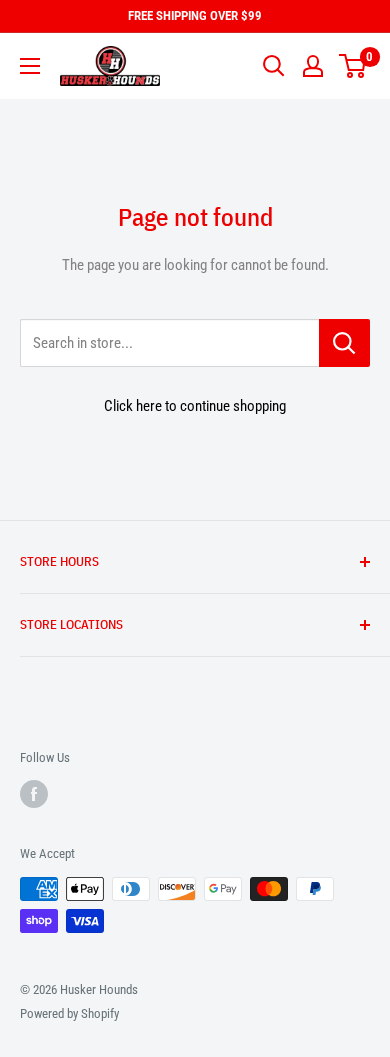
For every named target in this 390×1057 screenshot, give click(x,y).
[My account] (313, 66)
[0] (353, 66)
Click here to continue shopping (195, 406)
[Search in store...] (344, 343)
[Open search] (274, 66)
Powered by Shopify (69, 1013)
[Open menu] (30, 66)
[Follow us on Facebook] (34, 794)
